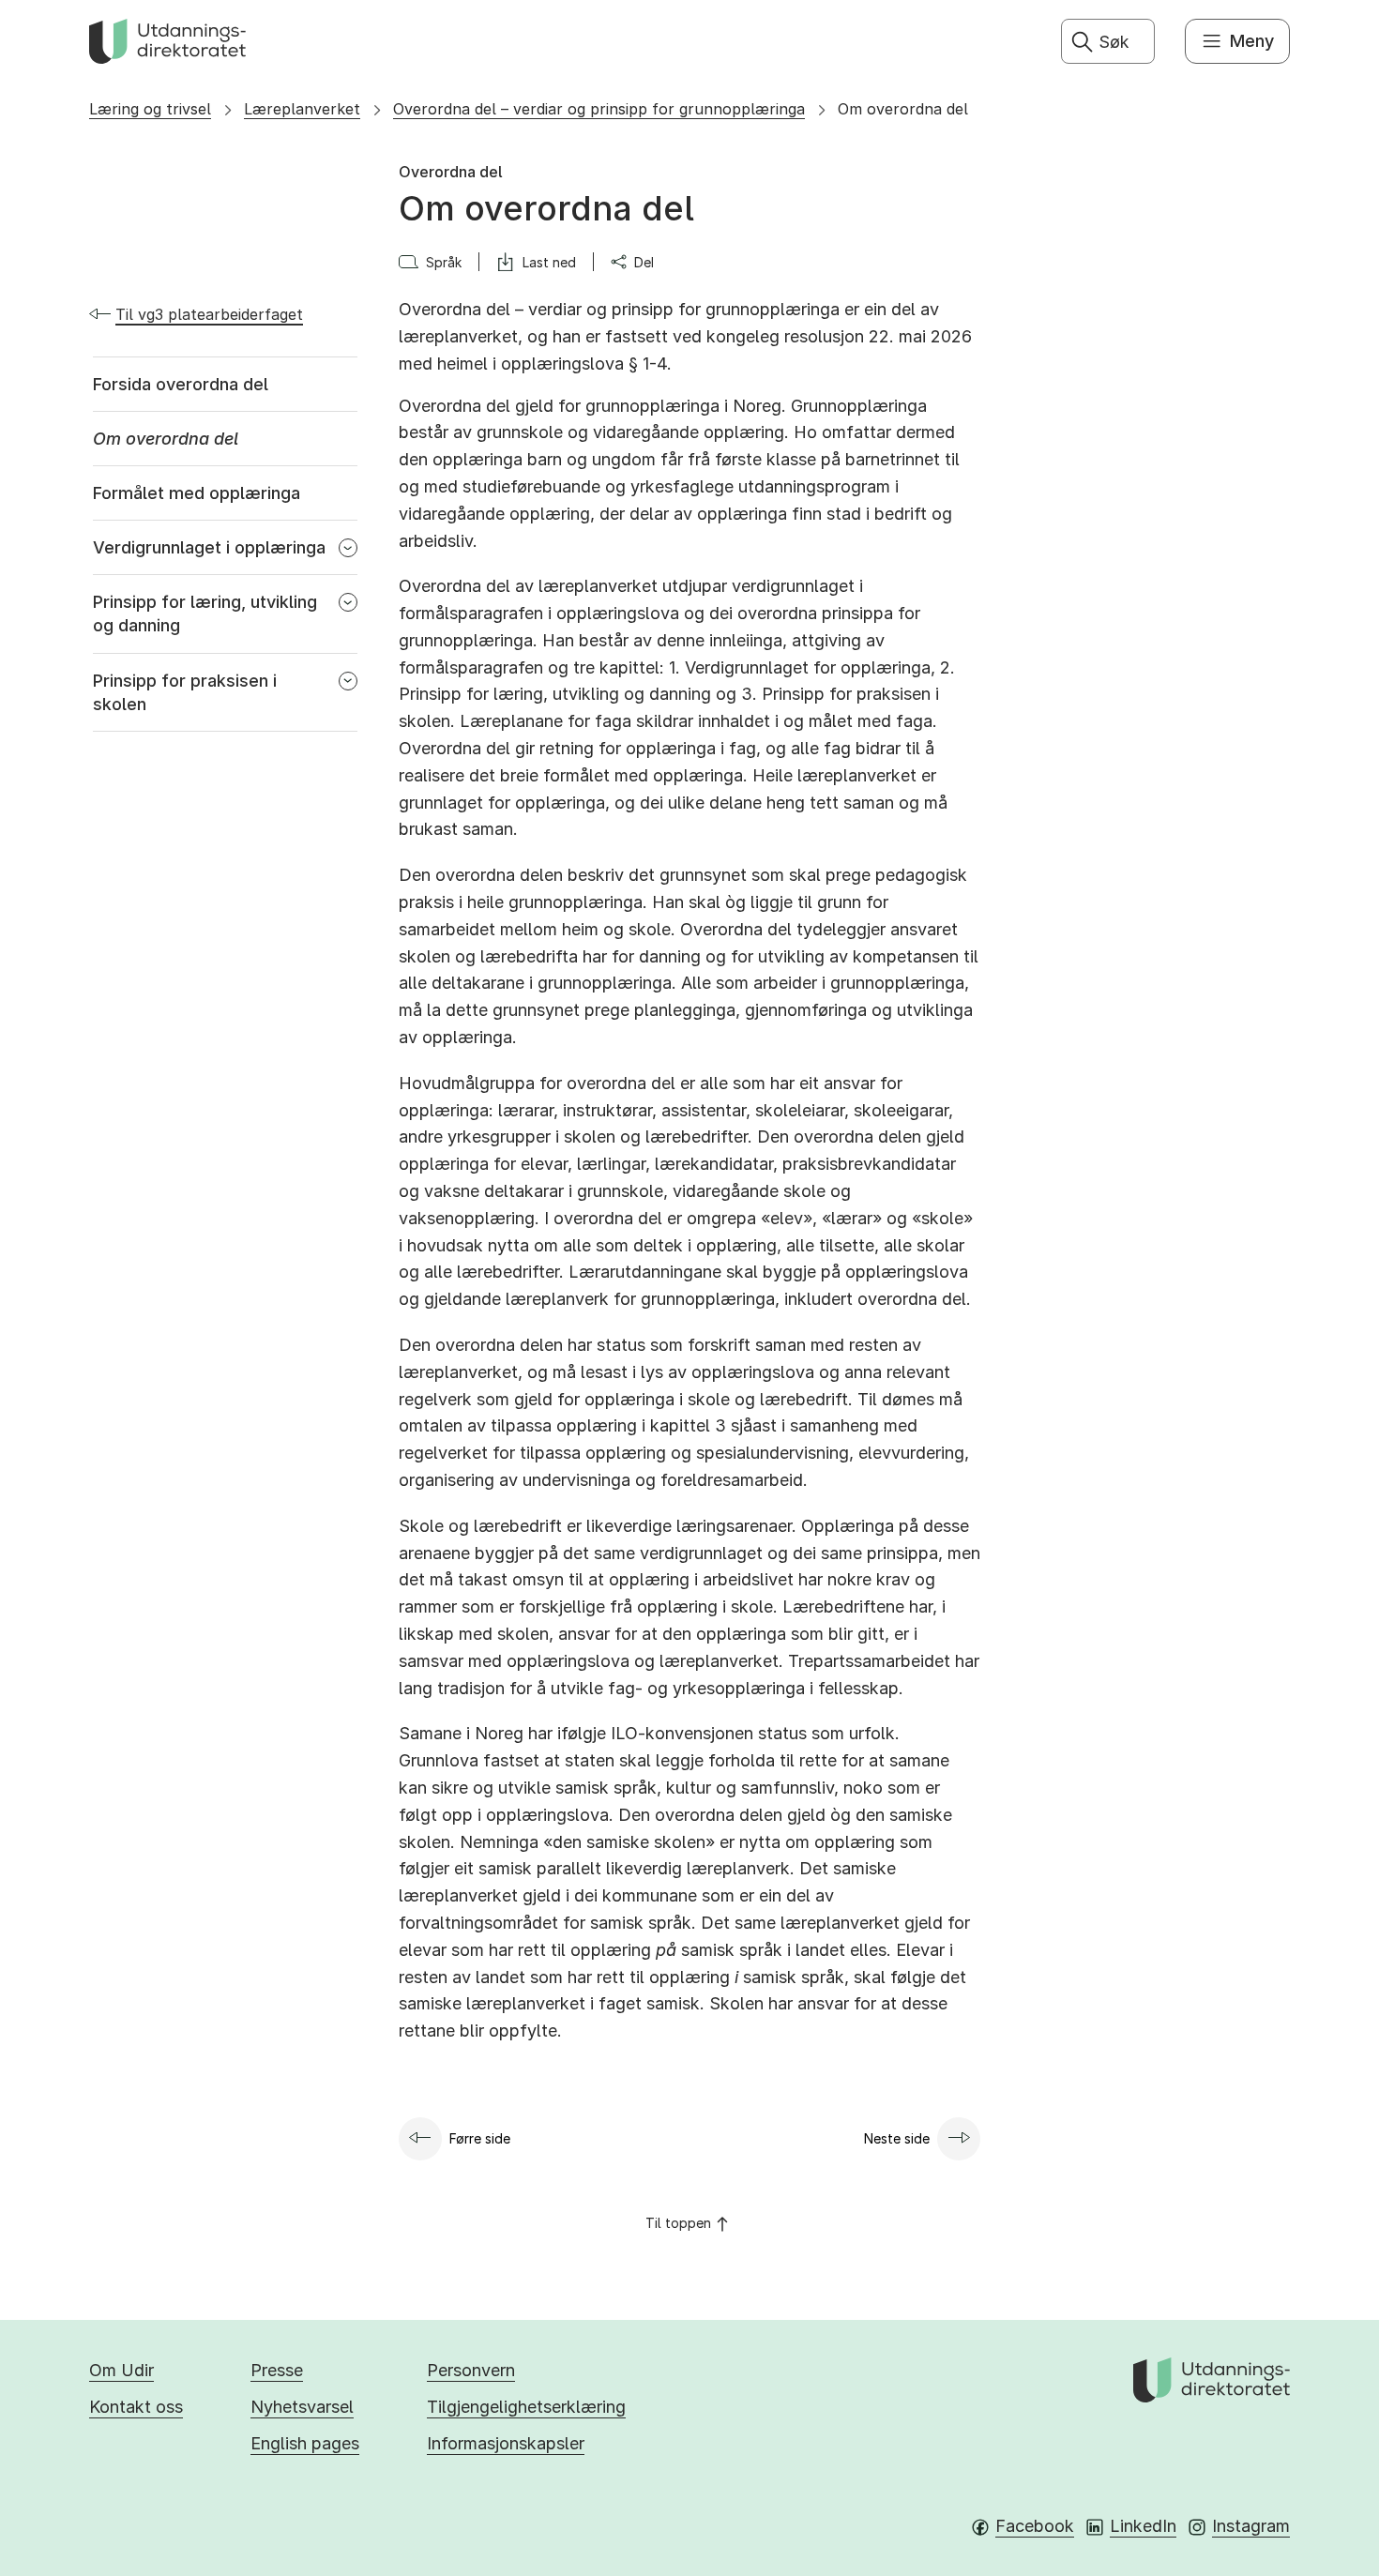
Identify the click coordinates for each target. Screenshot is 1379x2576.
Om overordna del (903, 109)
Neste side (897, 2138)
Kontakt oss (136, 2407)
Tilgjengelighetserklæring (526, 2407)
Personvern (471, 2370)
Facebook (1035, 2526)
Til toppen (678, 2223)
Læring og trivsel (150, 109)
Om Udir (121, 2370)
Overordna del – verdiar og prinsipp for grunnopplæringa (599, 109)
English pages (305, 2443)
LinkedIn (1143, 2526)
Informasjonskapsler (506, 2443)
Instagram (1251, 2526)
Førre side (480, 2138)
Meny (1252, 41)
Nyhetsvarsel (302, 2407)
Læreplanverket (302, 109)
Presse (277, 2370)
